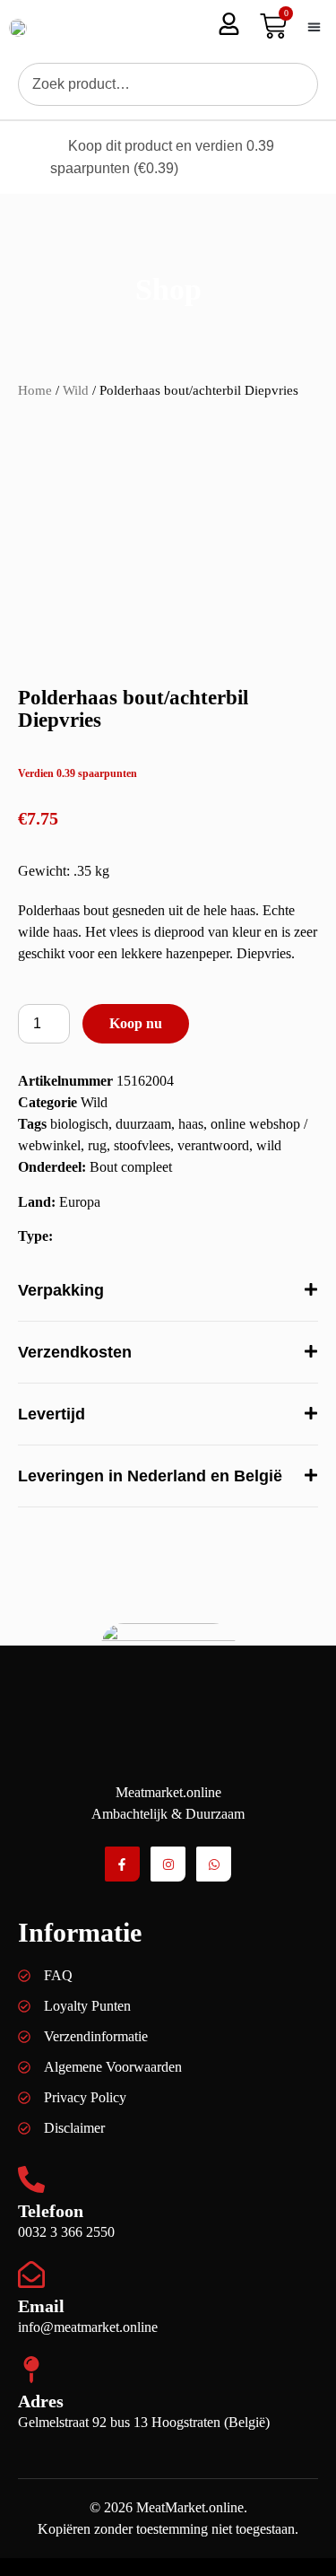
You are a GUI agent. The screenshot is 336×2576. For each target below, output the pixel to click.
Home (35, 390)
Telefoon (51, 2211)
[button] (314, 27)
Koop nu (136, 1023)
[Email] (31, 2275)
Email (41, 2306)
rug (97, 1145)
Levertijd (52, 1414)
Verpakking (61, 1290)
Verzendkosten (75, 1352)
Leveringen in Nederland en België (150, 1476)
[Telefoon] (31, 2179)
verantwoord (213, 1145)
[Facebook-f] (122, 1864)
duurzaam (143, 1124)
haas (191, 1124)
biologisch (79, 1124)
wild (269, 1145)
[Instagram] (168, 1864)
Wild (76, 390)
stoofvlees (142, 1145)
